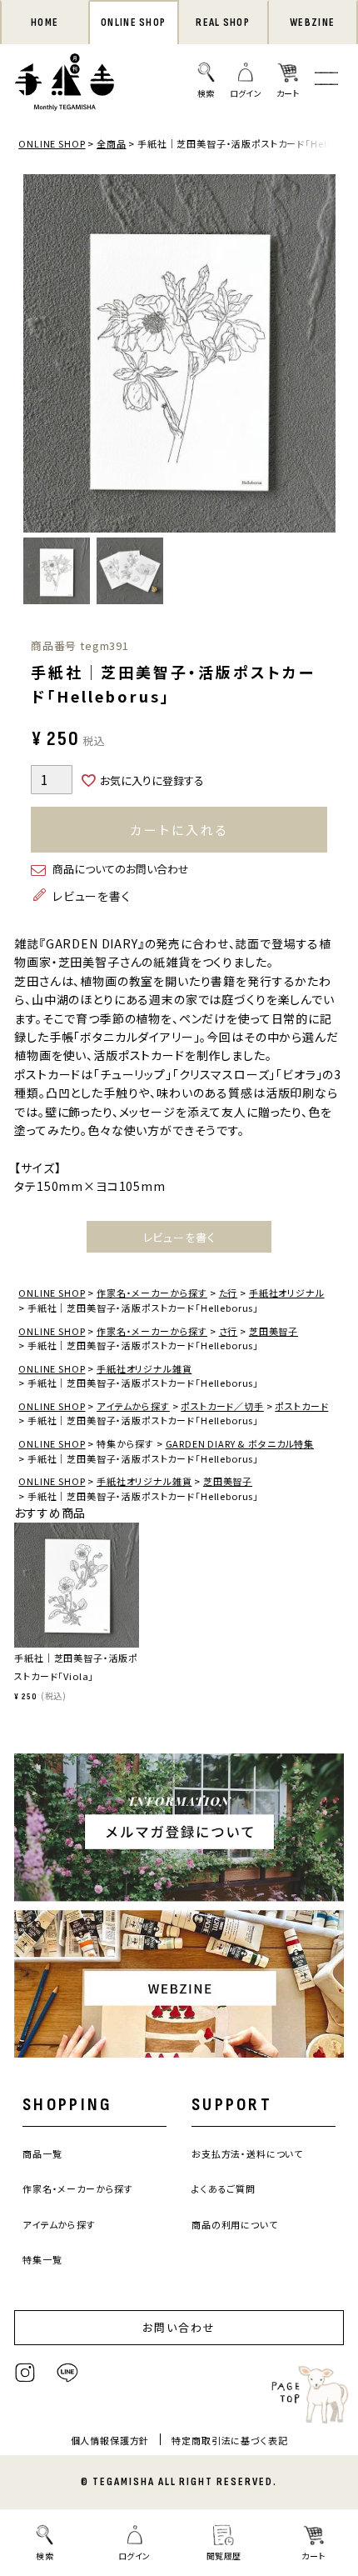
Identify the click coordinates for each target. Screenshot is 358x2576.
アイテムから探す (133, 1406)
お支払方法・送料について (247, 2153)
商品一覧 (42, 2153)
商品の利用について (235, 2224)
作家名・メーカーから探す (152, 1293)
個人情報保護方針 (110, 2440)
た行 (229, 1293)
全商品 (112, 143)
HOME (45, 23)
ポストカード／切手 (222, 1406)
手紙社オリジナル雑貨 (144, 1368)
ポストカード (301, 1406)
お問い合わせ (179, 2327)
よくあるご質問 (224, 2188)
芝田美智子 (273, 1331)
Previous (40, 356)
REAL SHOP (223, 23)
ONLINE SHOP (133, 23)
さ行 (229, 1331)
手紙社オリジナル (287, 1293)
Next (319, 356)
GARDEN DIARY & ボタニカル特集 (240, 1443)
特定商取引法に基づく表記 (229, 2440)
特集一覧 (42, 2259)
